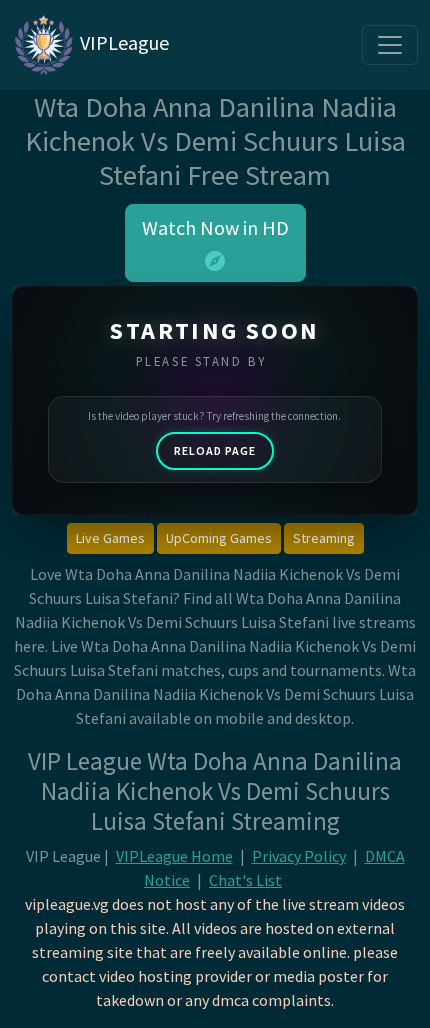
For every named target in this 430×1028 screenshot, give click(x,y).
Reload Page (215, 450)
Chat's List (245, 880)
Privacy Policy (299, 856)
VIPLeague (122, 42)
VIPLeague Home (174, 856)
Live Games (110, 538)
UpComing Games (219, 538)
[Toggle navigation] (390, 45)
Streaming (324, 538)
